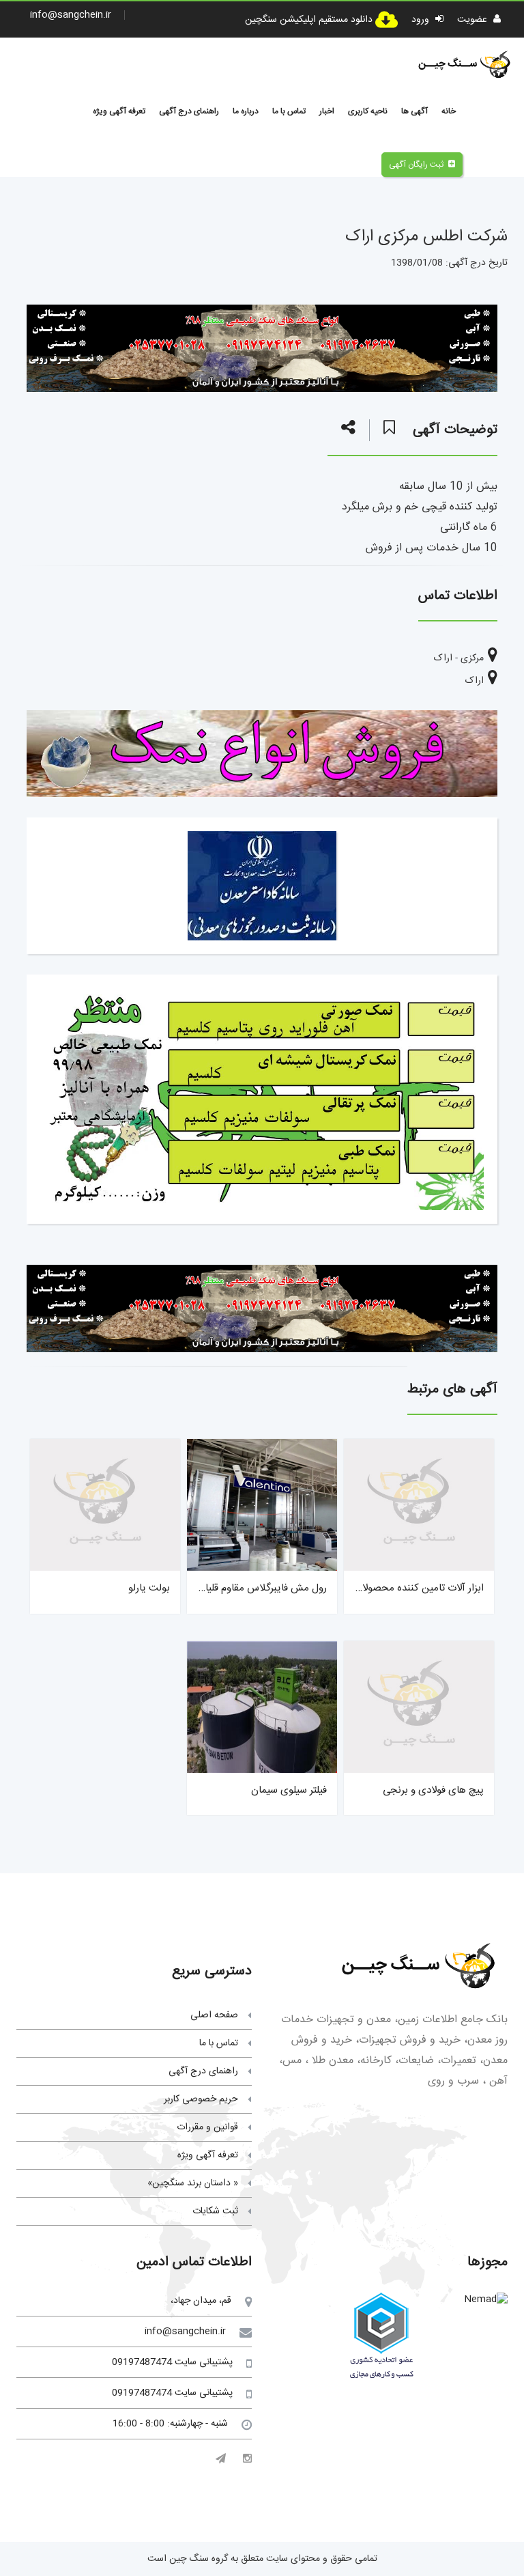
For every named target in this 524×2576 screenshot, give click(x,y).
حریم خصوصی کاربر (201, 2099)
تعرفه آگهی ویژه (119, 111)
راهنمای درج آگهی (189, 111)
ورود (422, 20)
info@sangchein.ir (71, 15)
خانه (449, 111)
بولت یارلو (149, 1588)
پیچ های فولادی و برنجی (433, 1790)
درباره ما (246, 111)
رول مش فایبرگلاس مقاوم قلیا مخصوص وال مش (226, 1588)
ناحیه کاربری (368, 111)
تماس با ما (289, 111)
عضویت (474, 20)
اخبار (327, 111)
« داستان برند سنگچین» (193, 2183)
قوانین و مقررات (207, 2127)
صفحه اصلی (214, 2015)
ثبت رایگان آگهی (416, 165)
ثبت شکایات (215, 2211)
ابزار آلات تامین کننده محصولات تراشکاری (398, 1588)
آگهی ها (414, 111)
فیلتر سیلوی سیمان (289, 1790)
